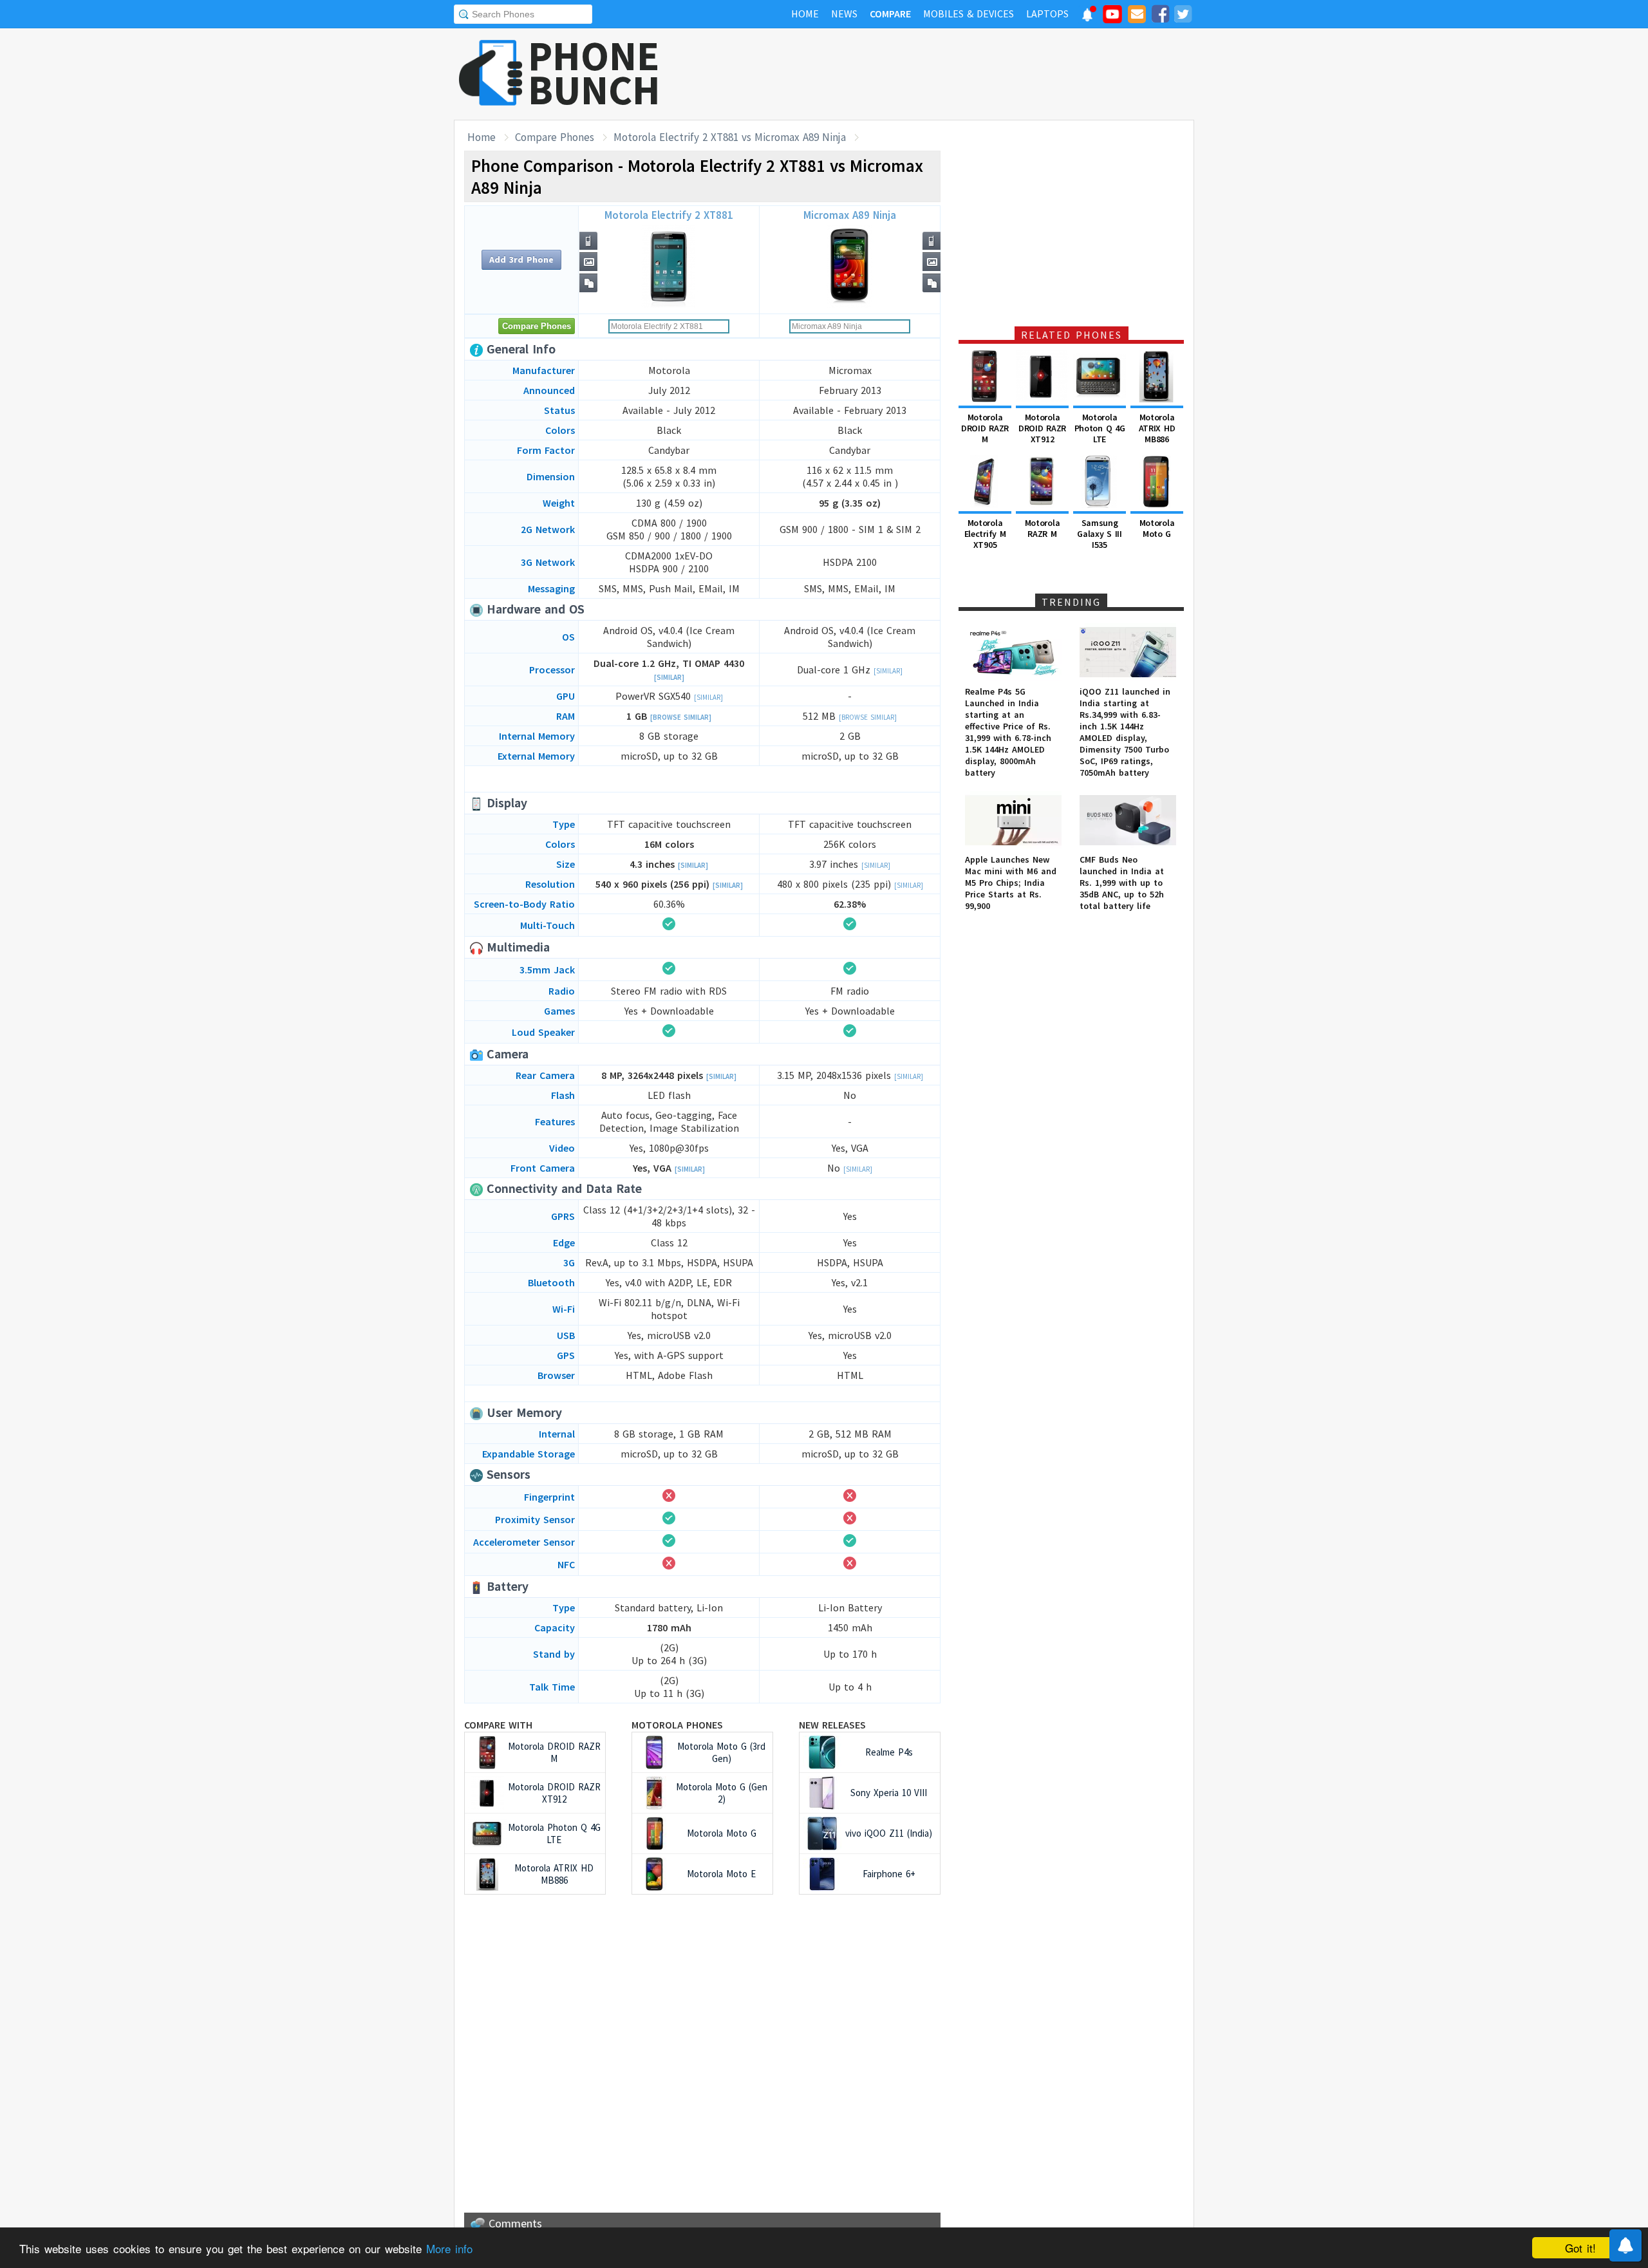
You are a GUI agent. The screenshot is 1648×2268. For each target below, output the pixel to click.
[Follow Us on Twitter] (1183, 16)
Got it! (1580, 2248)
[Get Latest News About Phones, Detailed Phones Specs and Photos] (491, 74)
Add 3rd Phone (521, 259)
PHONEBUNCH (594, 73)
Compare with (498, 1725)
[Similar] (669, 677)
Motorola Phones (677, 1725)
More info (449, 2248)
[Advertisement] (960, 74)
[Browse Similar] (681, 717)
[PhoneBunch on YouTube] (1112, 18)
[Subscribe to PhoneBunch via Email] (1137, 16)
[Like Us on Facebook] (1160, 16)
